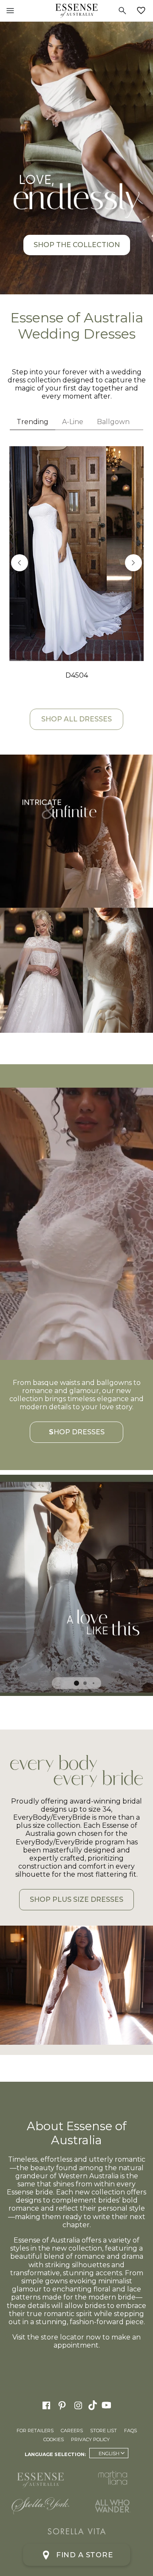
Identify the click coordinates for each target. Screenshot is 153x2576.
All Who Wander (113, 2506)
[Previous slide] (20, 563)
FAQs (130, 2431)
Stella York (40, 2506)
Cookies (54, 2439)
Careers (72, 2431)
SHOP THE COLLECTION (77, 245)
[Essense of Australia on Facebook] (46, 2405)
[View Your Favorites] (143, 11)
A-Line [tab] (73, 422)
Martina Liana (113, 2478)
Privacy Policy (90, 2439)
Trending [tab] (33, 422)
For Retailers (35, 2431)
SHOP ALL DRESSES (76, 719)
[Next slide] (133, 563)
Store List (103, 2431)
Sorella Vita (76, 2531)
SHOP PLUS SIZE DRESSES (76, 1899)
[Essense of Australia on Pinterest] (62, 2405)
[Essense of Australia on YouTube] (108, 2405)
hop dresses (77, 1432)
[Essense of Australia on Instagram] (78, 2405)
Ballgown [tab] (113, 422)
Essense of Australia (76, 11)
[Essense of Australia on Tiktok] (93, 2405)
